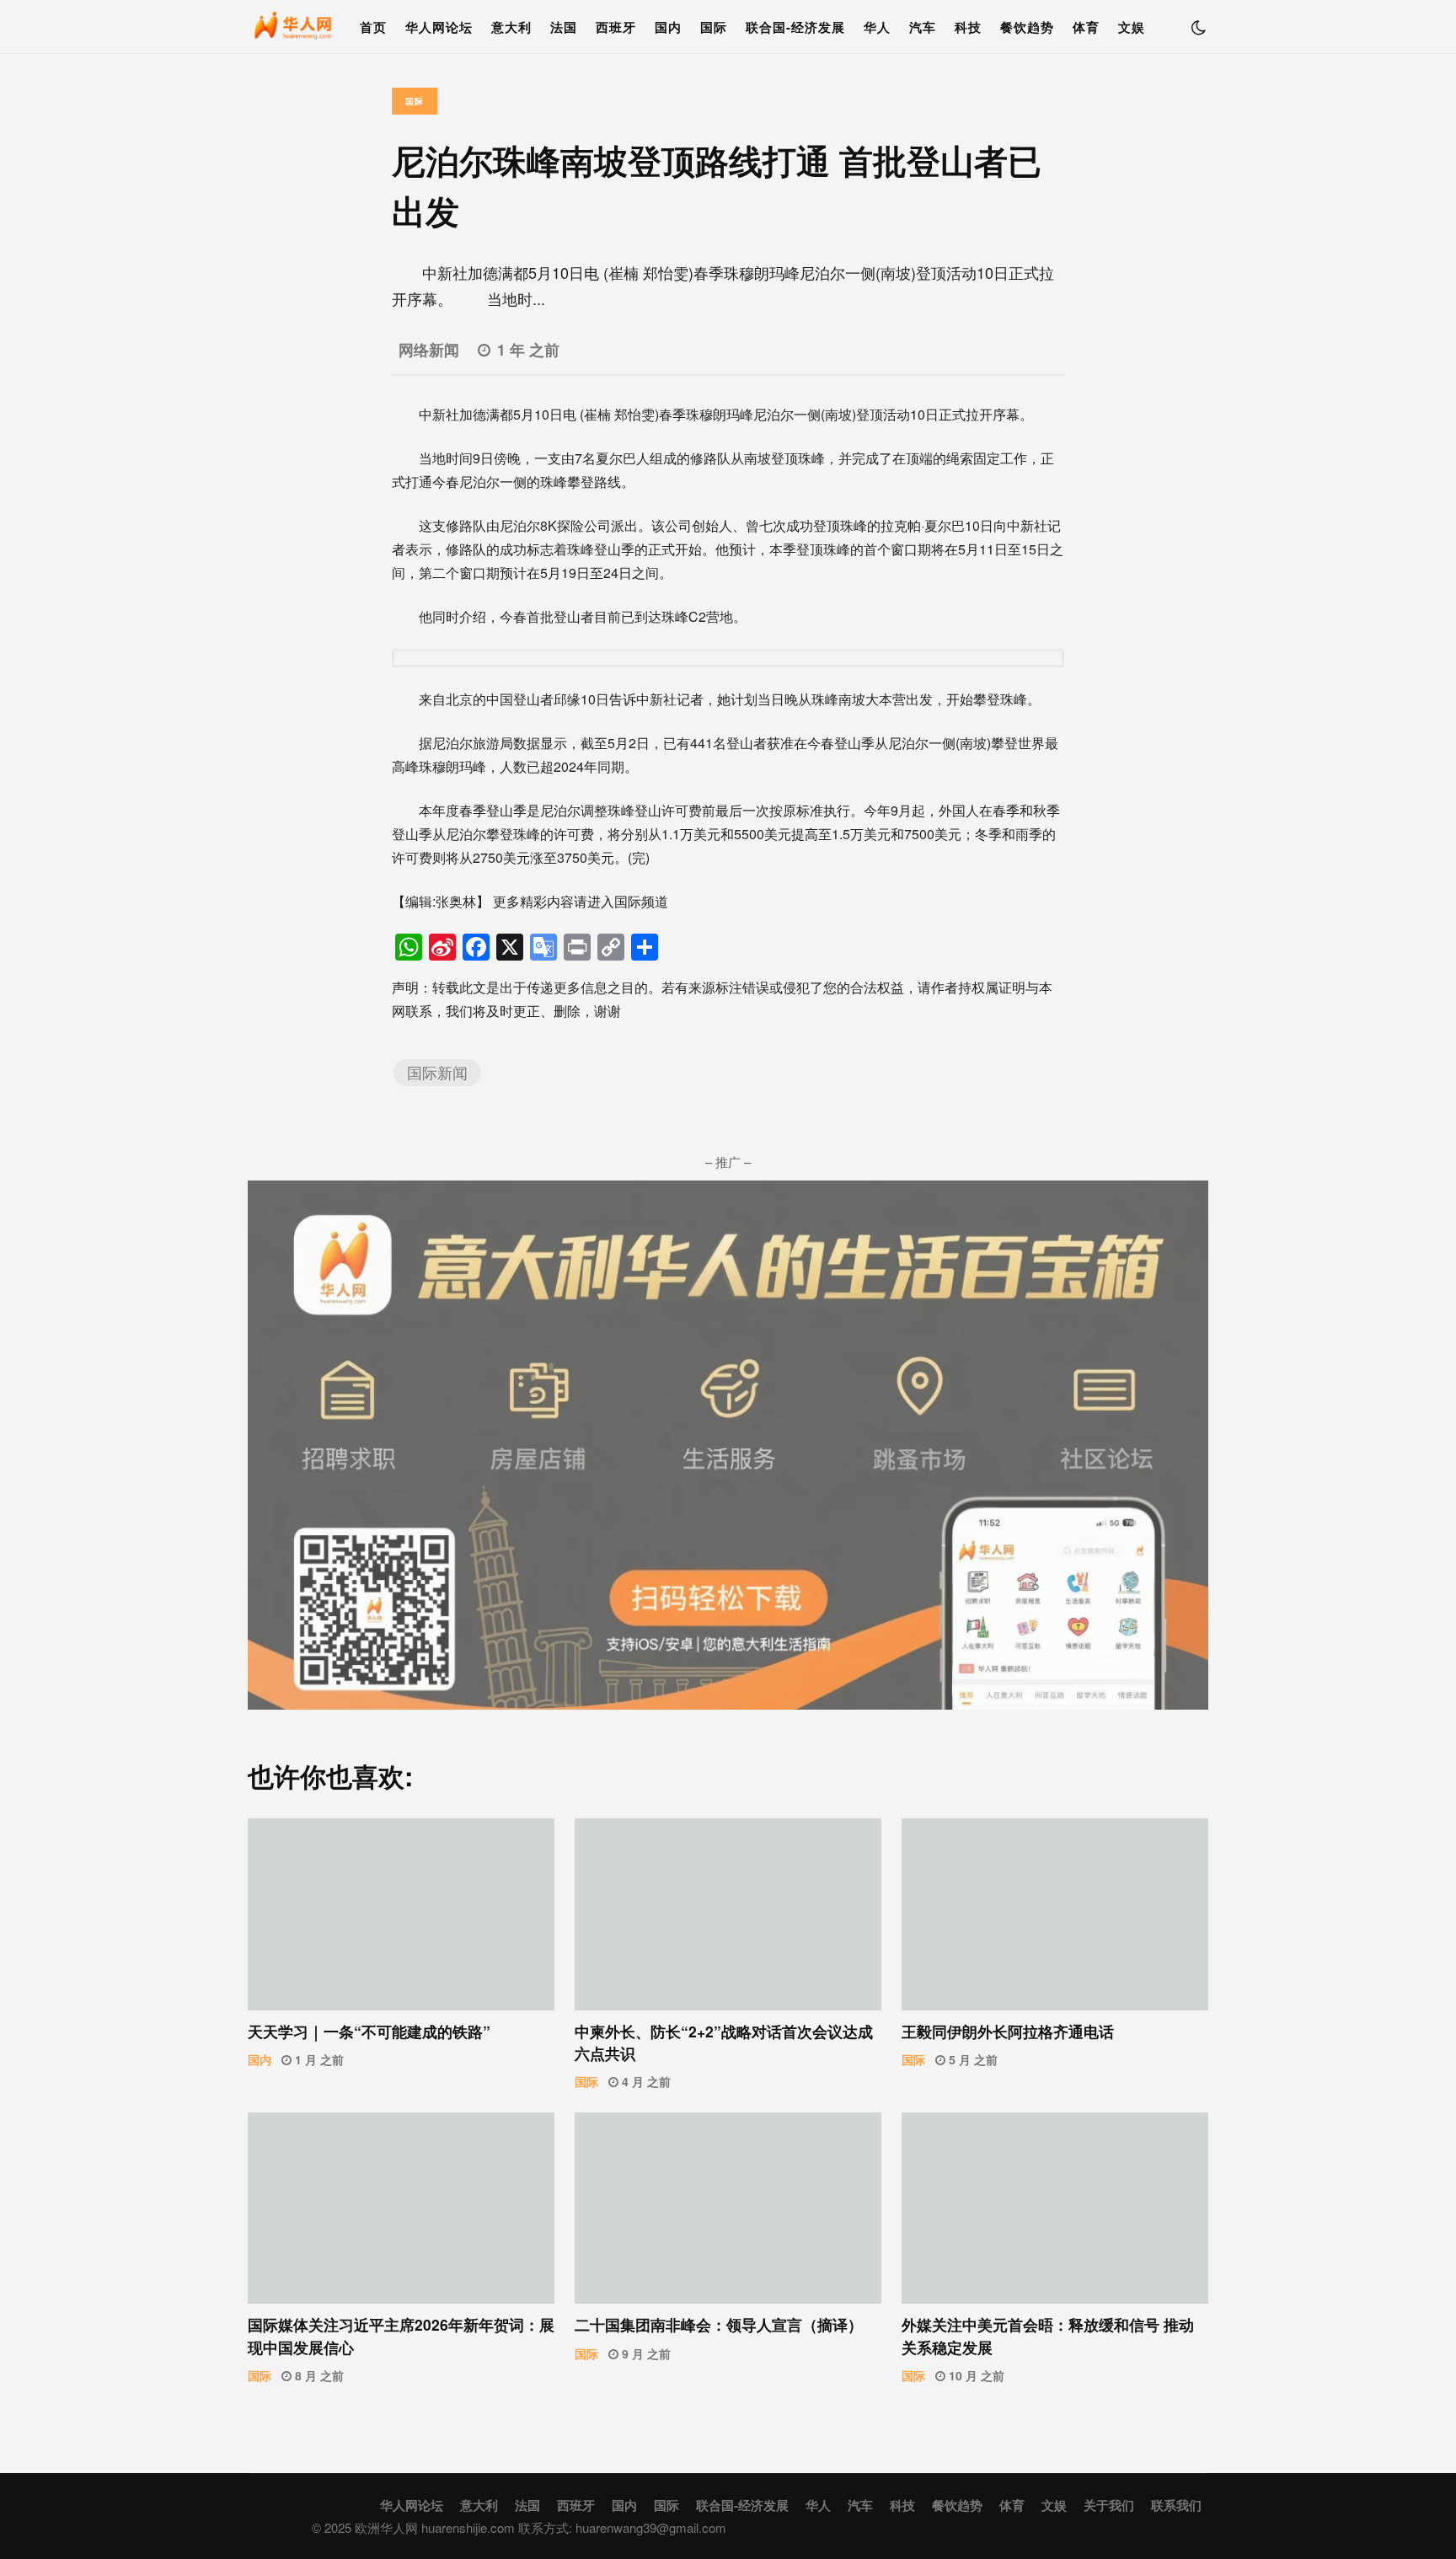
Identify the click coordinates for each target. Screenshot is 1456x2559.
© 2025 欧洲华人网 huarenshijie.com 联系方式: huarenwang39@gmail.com (519, 2527)
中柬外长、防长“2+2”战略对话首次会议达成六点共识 (728, 1914)
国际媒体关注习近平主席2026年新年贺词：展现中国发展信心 (401, 2208)
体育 (1086, 27)
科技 (968, 27)
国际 (714, 27)
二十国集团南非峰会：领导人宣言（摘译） (728, 2208)
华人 (877, 27)
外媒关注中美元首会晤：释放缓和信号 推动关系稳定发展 (1055, 2208)
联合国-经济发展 (795, 27)
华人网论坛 (439, 27)
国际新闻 (437, 1072)
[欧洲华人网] (294, 31)
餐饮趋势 (1027, 27)
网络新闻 (429, 349)
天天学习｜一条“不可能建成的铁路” (401, 1914)
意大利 (511, 27)
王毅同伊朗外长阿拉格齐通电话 (1055, 1914)
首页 (373, 27)
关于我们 (1109, 2505)
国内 (668, 27)
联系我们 (1176, 2505)
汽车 (923, 27)
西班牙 (616, 27)
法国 (564, 27)
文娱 (1132, 27)
